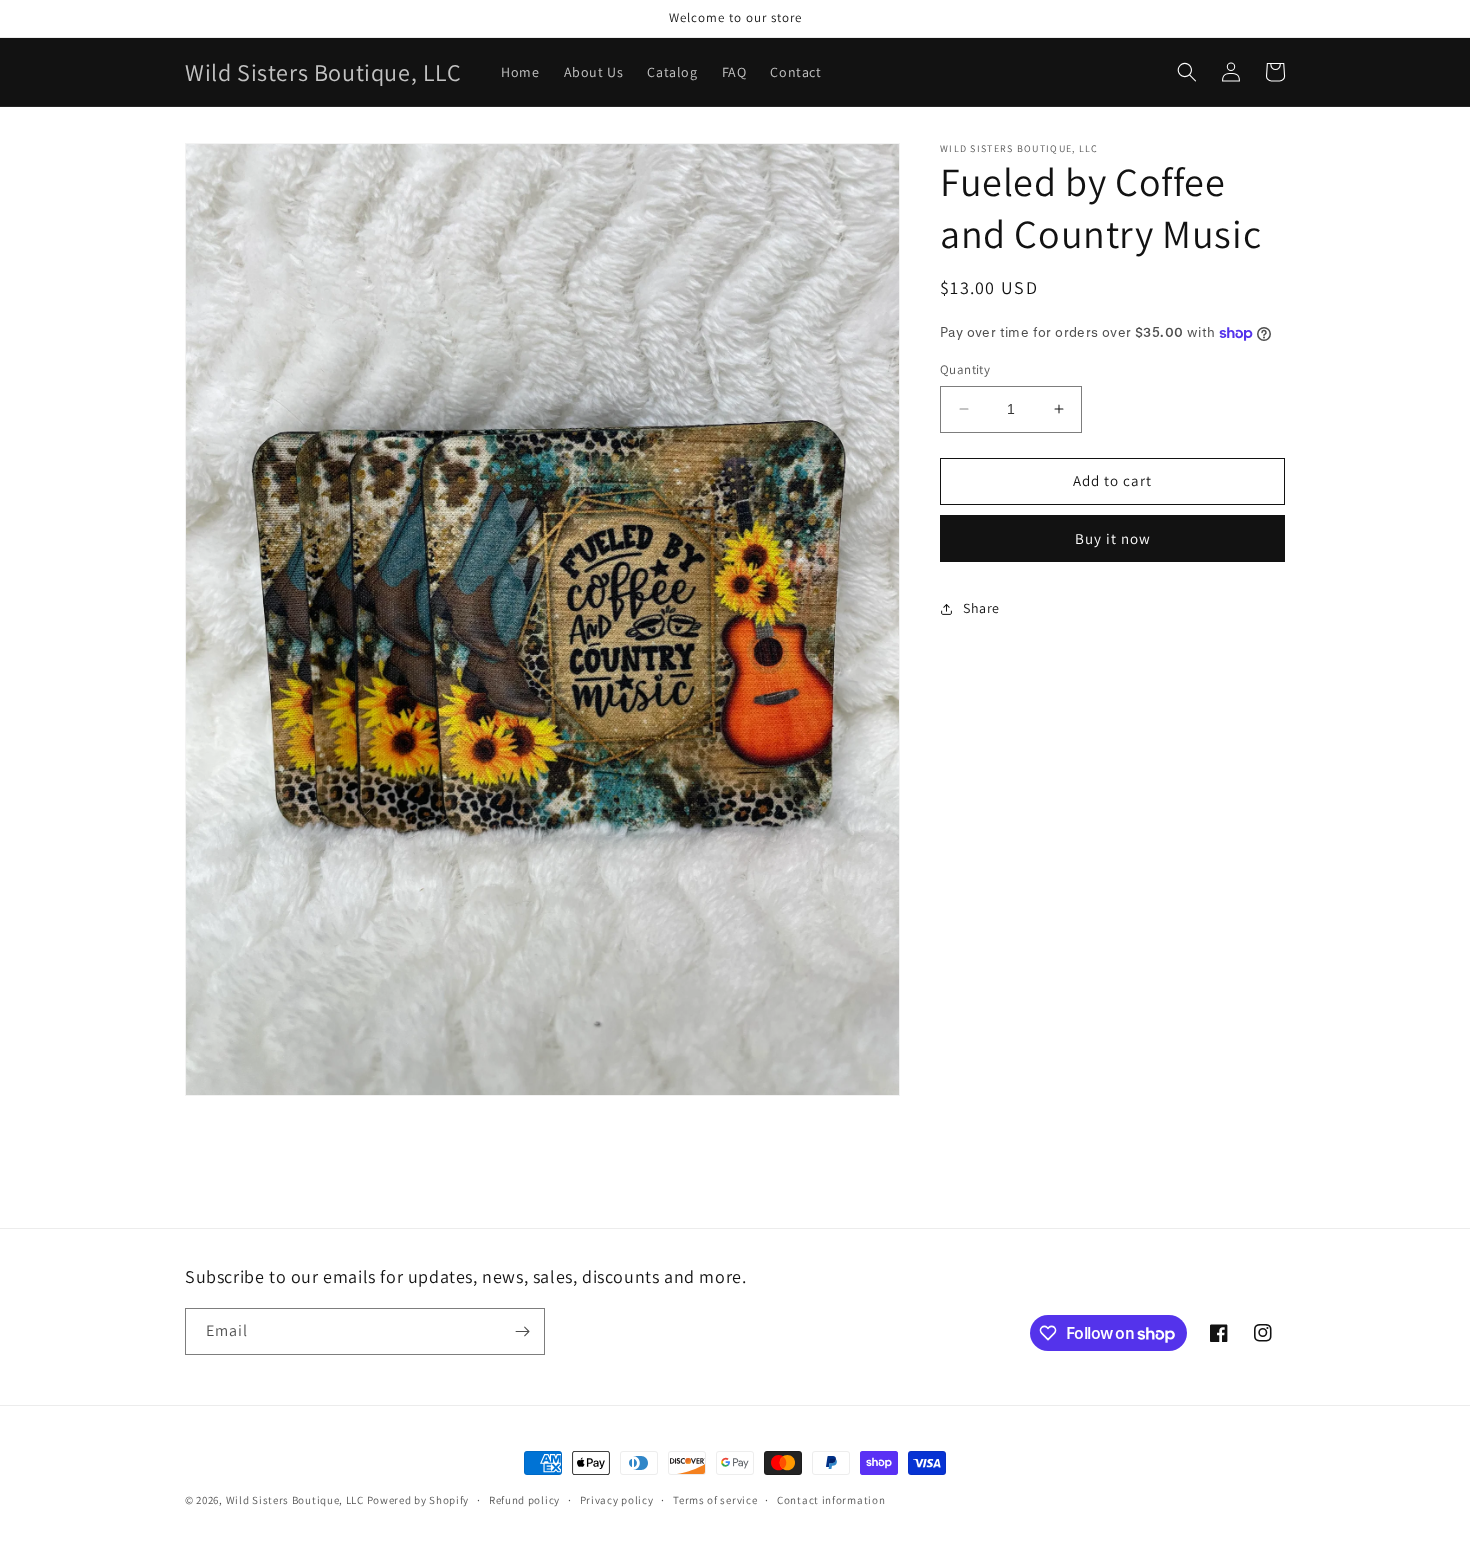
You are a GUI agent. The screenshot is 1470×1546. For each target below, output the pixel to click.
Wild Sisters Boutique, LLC (295, 1500)
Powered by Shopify (418, 1500)
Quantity (965, 369)
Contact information (831, 1500)
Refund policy (524, 1500)
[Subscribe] (522, 1331)
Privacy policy (617, 1500)
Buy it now (1113, 538)
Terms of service (715, 1500)
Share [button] (981, 608)
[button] (1187, 72)
